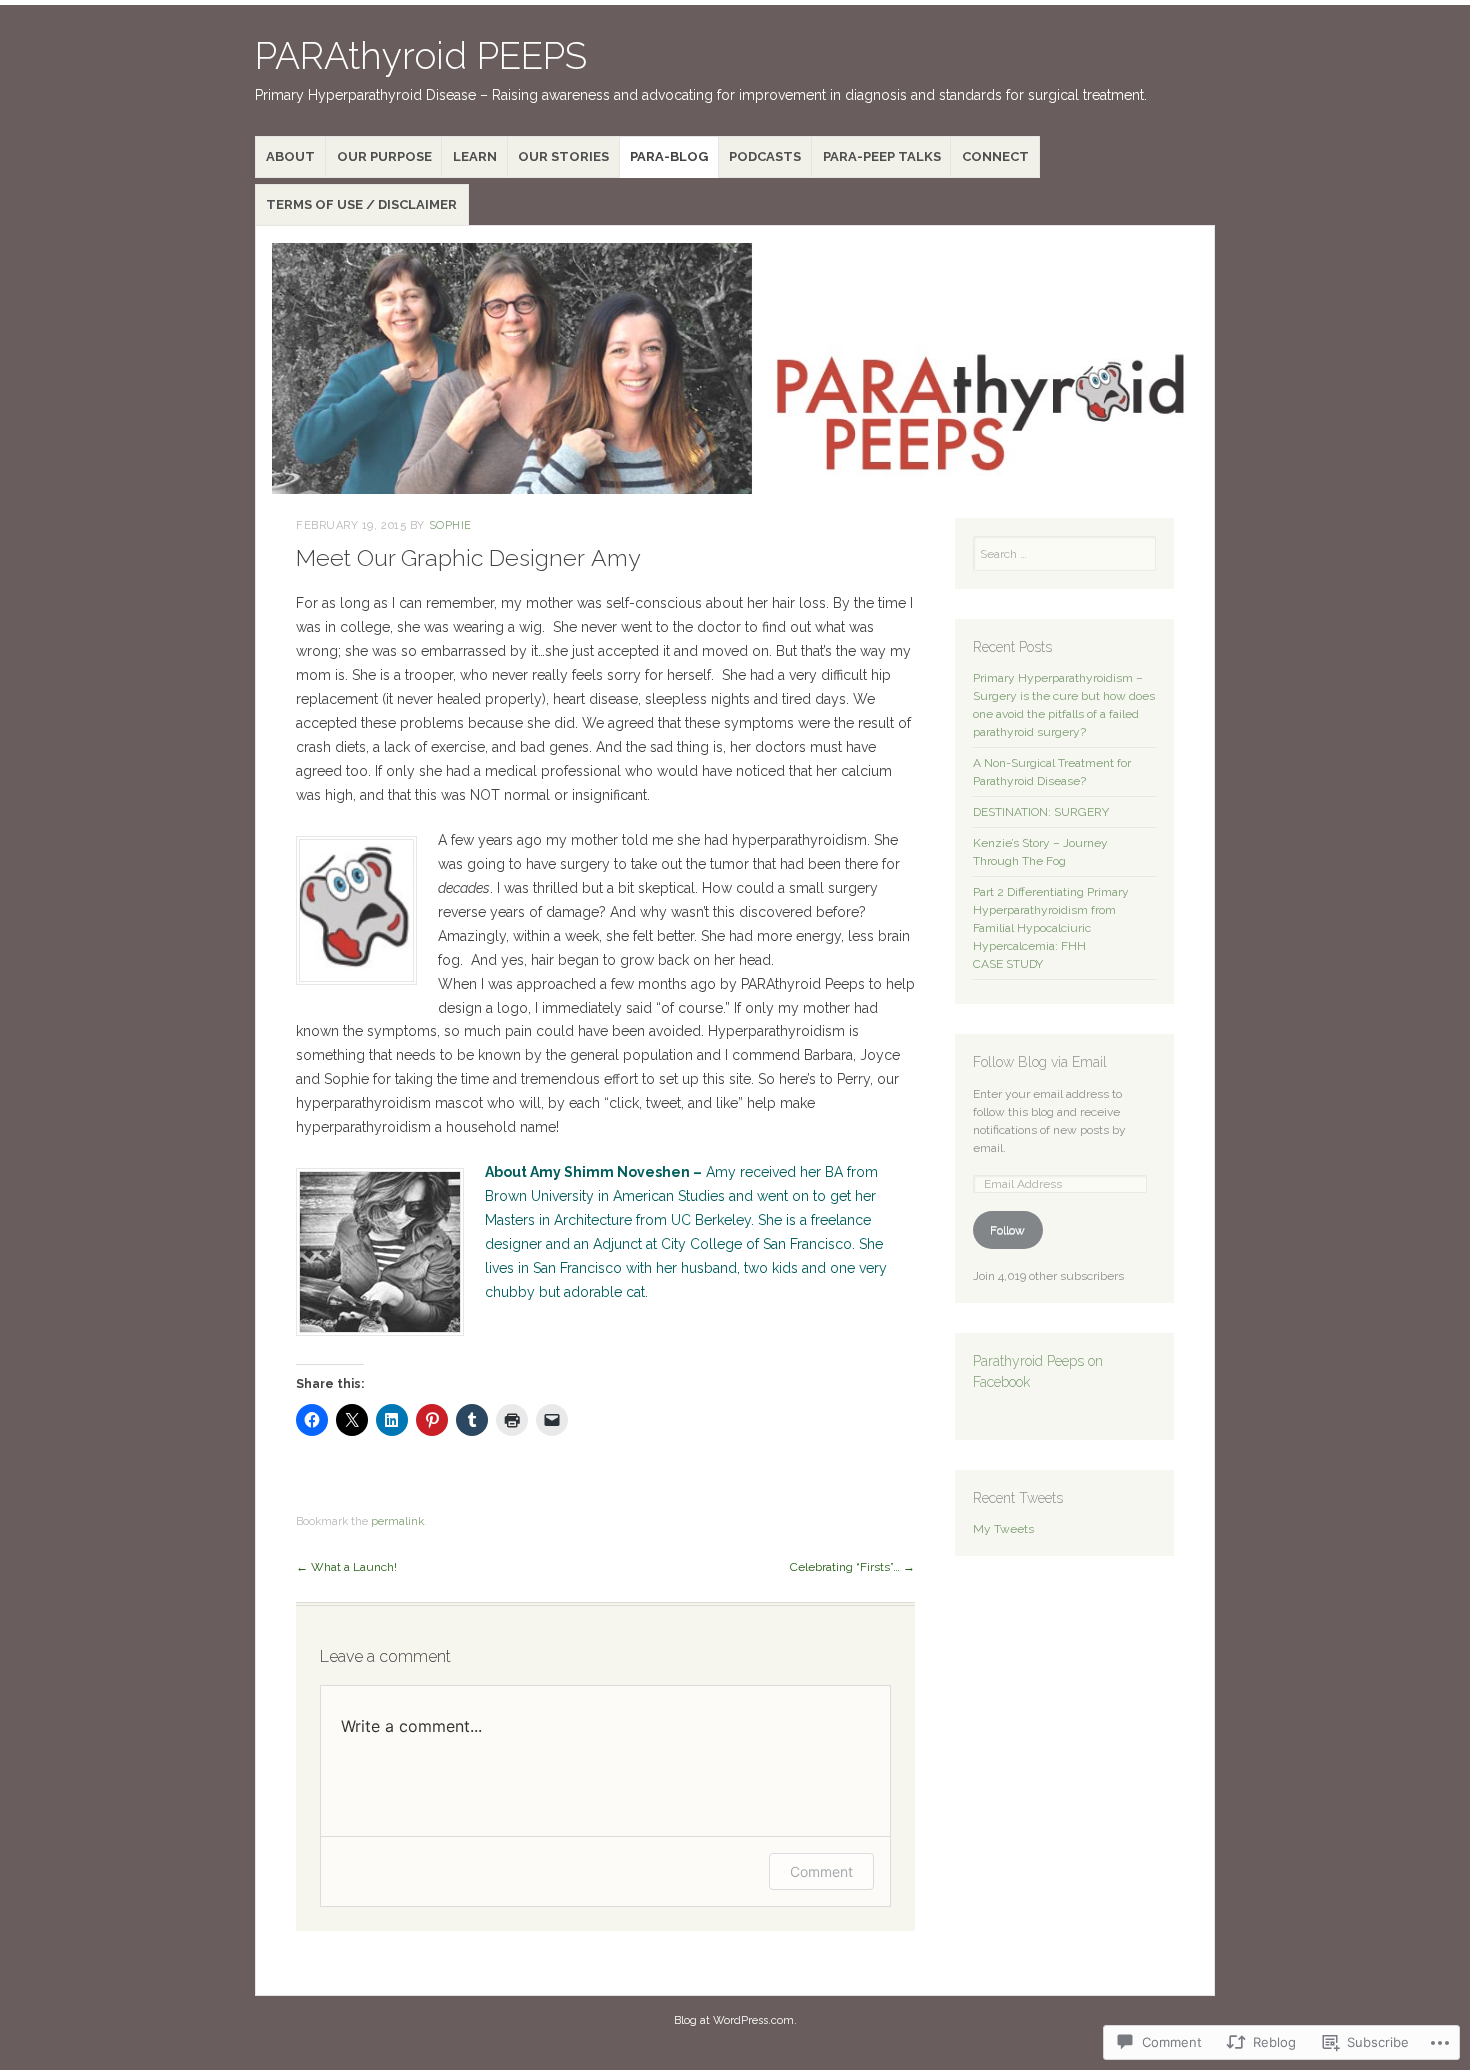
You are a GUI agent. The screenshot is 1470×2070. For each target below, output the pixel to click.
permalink (397, 1521)
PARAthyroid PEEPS (421, 56)
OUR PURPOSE (384, 156)
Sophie (450, 525)
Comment (821, 1871)
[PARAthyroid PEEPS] (735, 368)
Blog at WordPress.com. (735, 2020)
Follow (1007, 1230)
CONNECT (995, 156)
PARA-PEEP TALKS (882, 156)
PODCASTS (765, 156)
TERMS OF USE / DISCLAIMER (361, 204)
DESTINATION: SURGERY (1041, 812)
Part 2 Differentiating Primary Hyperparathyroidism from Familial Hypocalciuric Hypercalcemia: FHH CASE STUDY (1051, 928)
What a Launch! (346, 1567)
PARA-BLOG (669, 156)
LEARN (475, 156)
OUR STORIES (563, 156)
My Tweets (1003, 1529)
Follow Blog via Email (1040, 1062)
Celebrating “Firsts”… (852, 1567)
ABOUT (290, 156)
